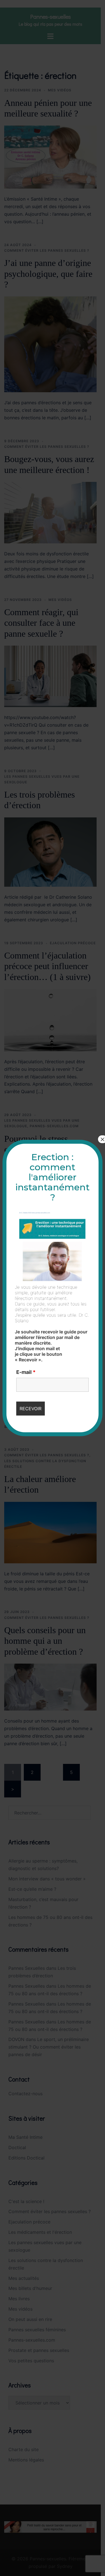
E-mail (26, 1372)
